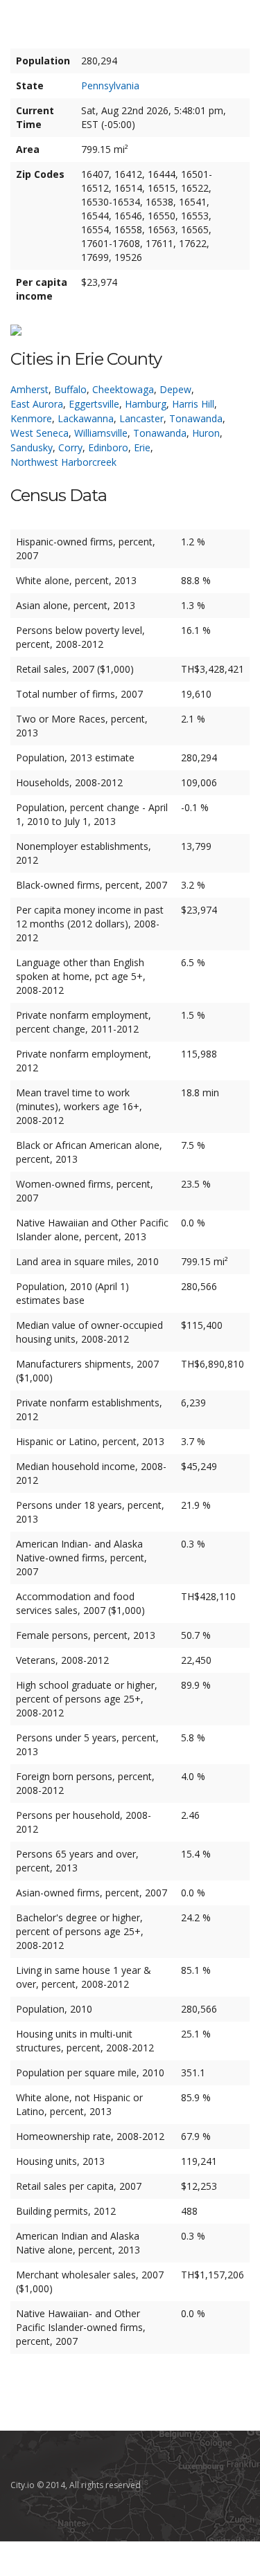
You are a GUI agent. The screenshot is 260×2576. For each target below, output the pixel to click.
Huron (206, 433)
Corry (70, 447)
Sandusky (32, 447)
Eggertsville (94, 404)
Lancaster (141, 418)
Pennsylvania (110, 85)
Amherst (29, 389)
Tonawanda (196, 418)
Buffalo (70, 389)
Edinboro (108, 447)
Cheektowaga (123, 389)
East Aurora (37, 404)
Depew (175, 389)
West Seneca (40, 433)
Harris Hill (193, 404)
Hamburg (146, 404)
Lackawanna (86, 418)
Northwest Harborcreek (63, 462)
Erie (142, 447)
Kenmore (31, 418)
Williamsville (101, 433)
